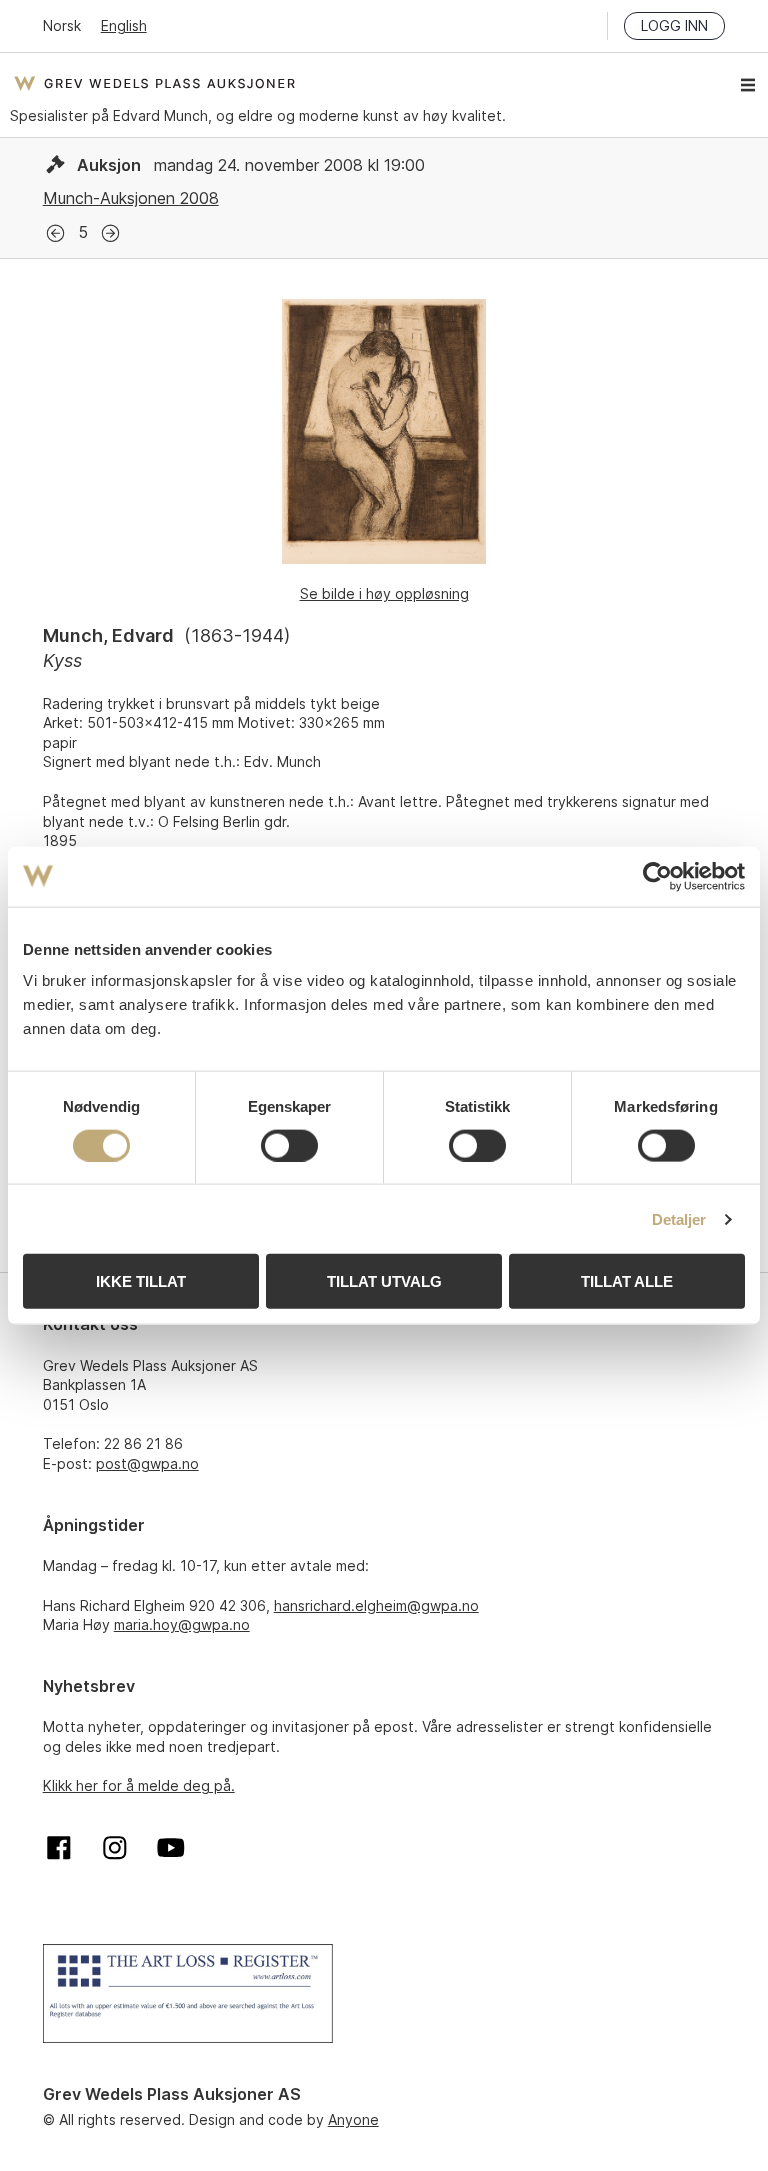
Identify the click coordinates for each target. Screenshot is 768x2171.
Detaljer (679, 1218)
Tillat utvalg (384, 1281)
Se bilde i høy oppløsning (384, 593)
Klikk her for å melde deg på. (139, 1785)
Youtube (171, 1848)
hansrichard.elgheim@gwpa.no (376, 1605)
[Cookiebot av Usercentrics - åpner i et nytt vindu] (657, 876)
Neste (110, 233)
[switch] (289, 1145)
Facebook (59, 1848)
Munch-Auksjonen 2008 (131, 198)
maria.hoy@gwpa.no (182, 1624)
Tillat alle (627, 1281)
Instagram (115, 1848)
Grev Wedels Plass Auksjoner (154, 83)
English (124, 25)
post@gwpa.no (147, 1463)
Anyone (353, 2119)
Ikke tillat (141, 1281)
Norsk (62, 25)
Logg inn (674, 25)
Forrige (55, 233)
